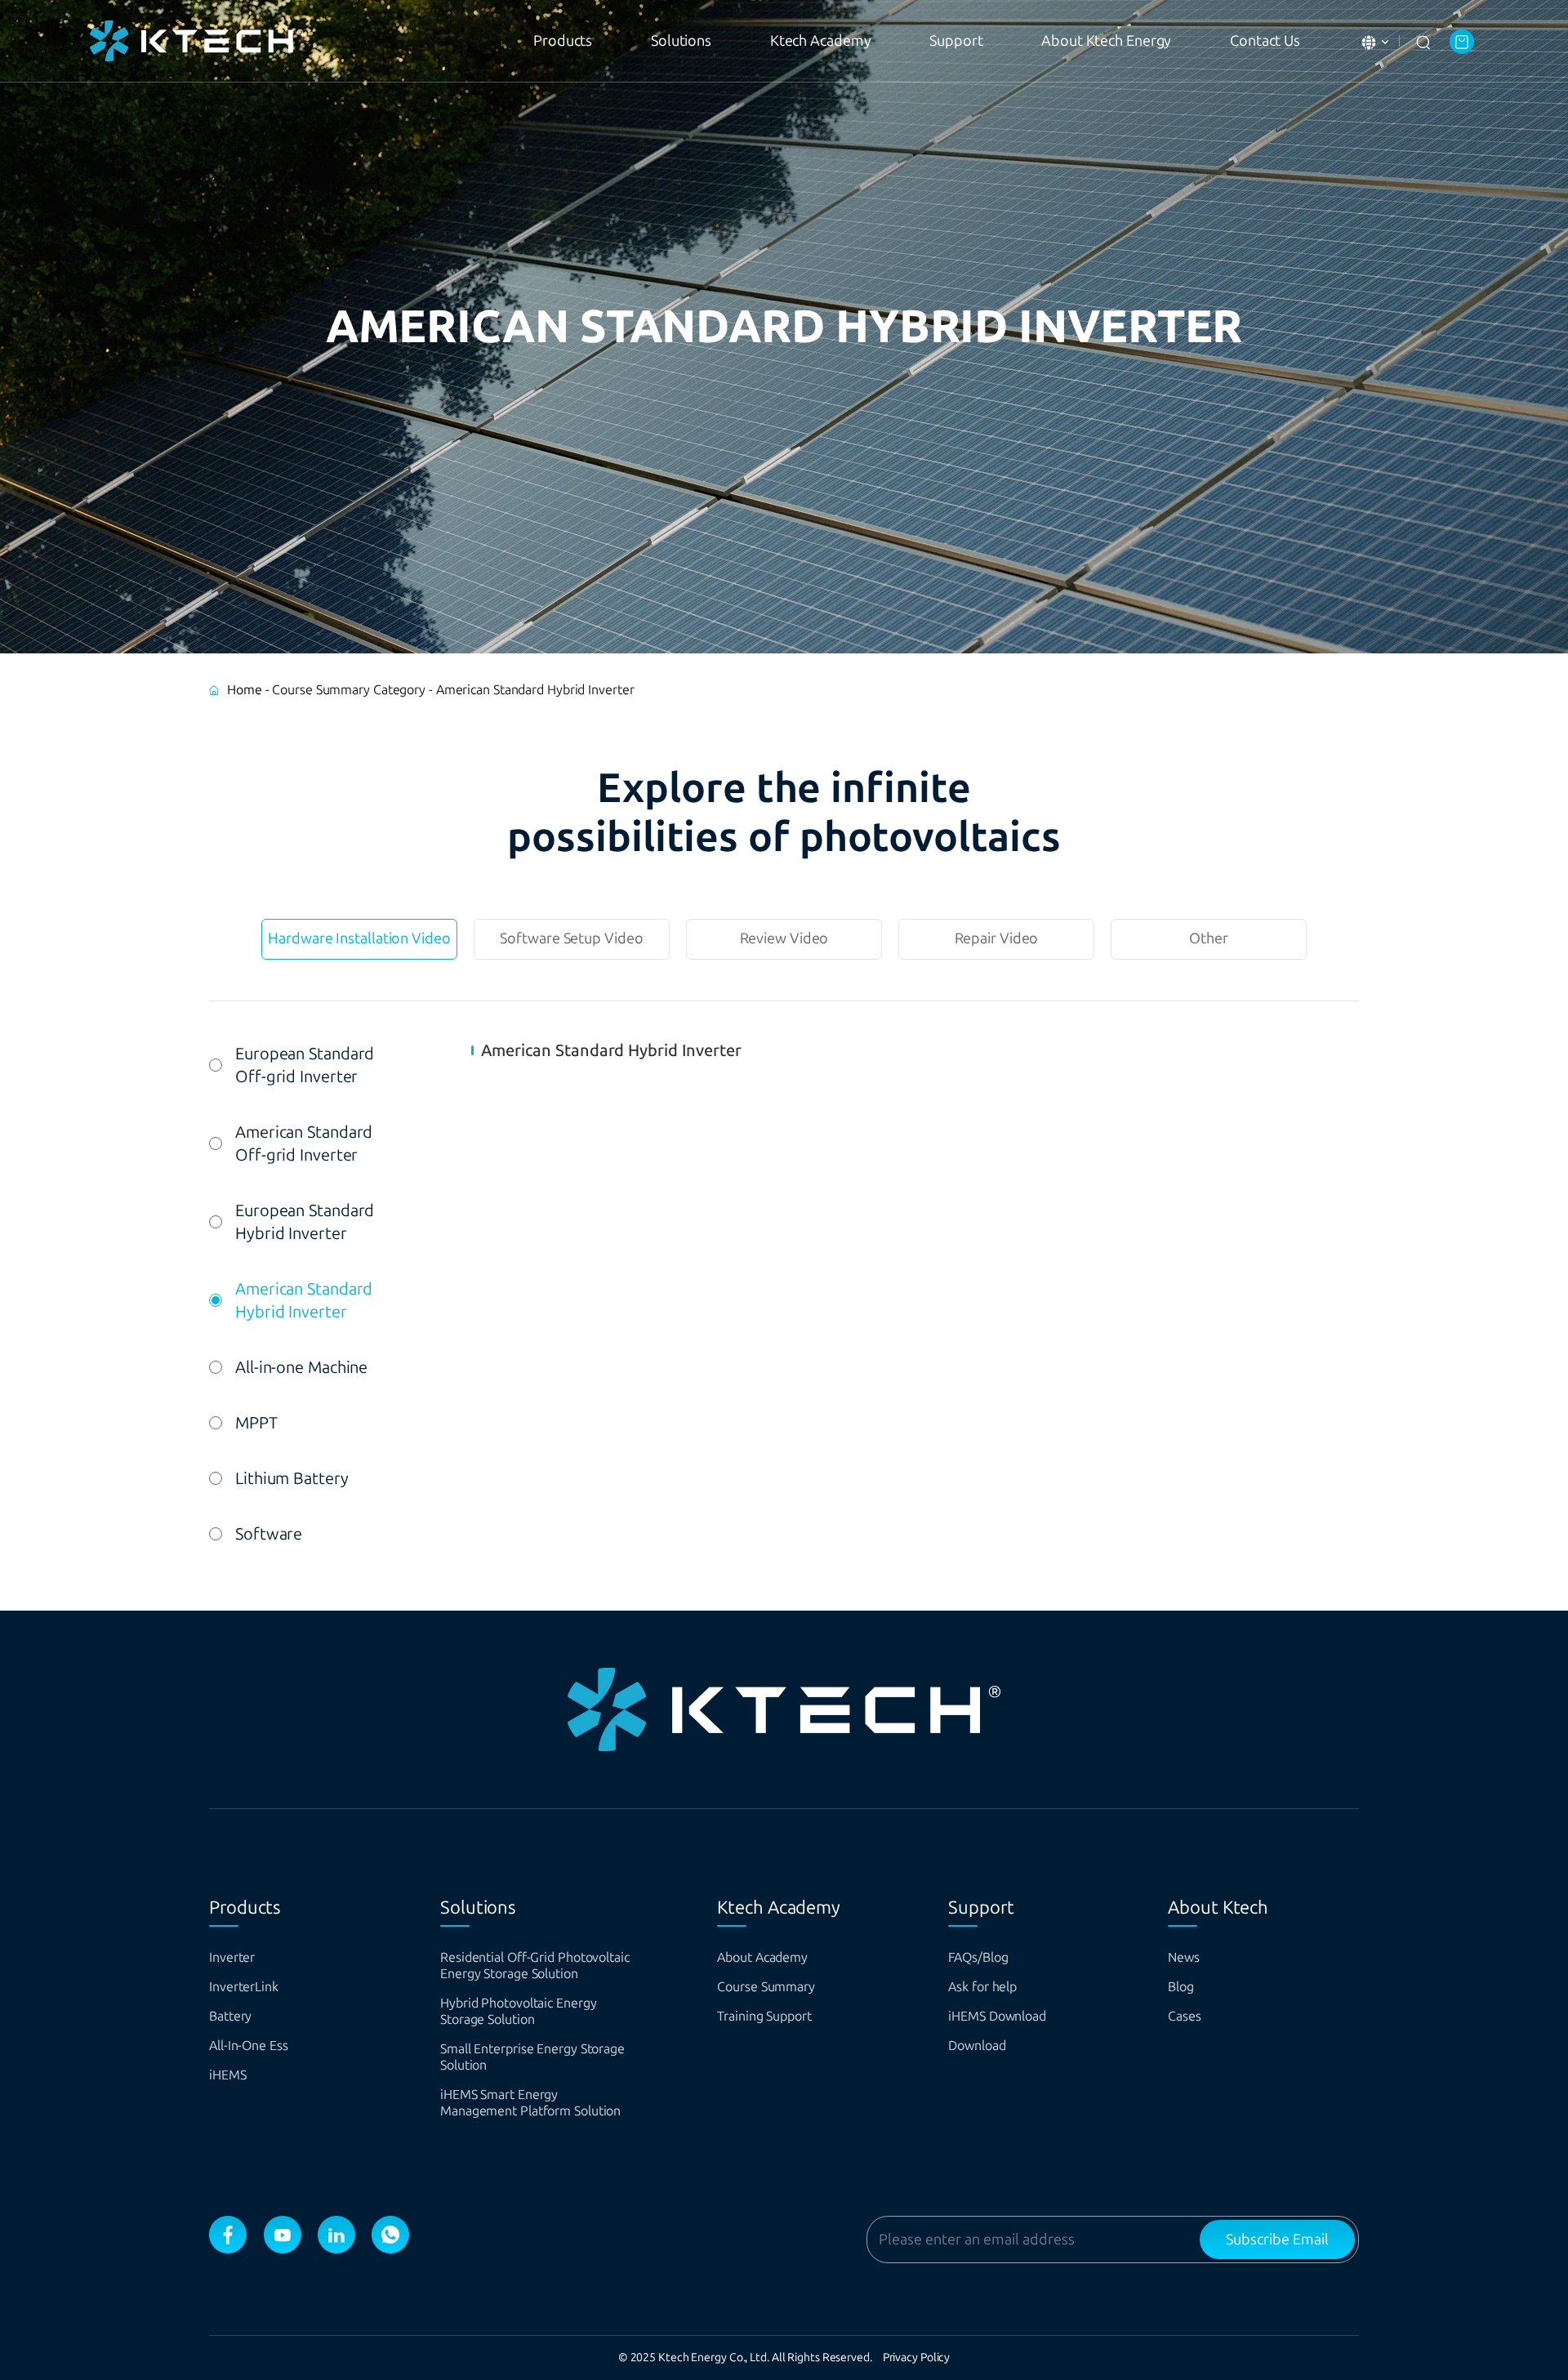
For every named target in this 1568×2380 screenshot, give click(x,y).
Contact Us (1265, 41)
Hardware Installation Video (359, 938)
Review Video (784, 938)
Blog (1181, 1987)
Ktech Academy (821, 41)
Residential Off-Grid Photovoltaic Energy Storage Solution (535, 1966)
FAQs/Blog (978, 1957)
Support (956, 41)
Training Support (764, 2016)
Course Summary (766, 1987)
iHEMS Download (997, 2016)
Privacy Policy (917, 2358)
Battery (230, 2016)
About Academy (762, 1957)
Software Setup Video (571, 938)
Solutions (681, 41)
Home (245, 690)
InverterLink (244, 1987)
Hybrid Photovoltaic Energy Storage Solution (518, 2011)
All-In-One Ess (249, 2046)
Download (977, 2046)
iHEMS (228, 2075)
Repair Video (997, 938)
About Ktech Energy (1106, 41)
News (1184, 1957)
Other (1209, 938)
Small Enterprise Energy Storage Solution (532, 2057)
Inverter (232, 1957)
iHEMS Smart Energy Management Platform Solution (530, 2103)
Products (563, 41)
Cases (1185, 2016)
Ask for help (982, 1987)
